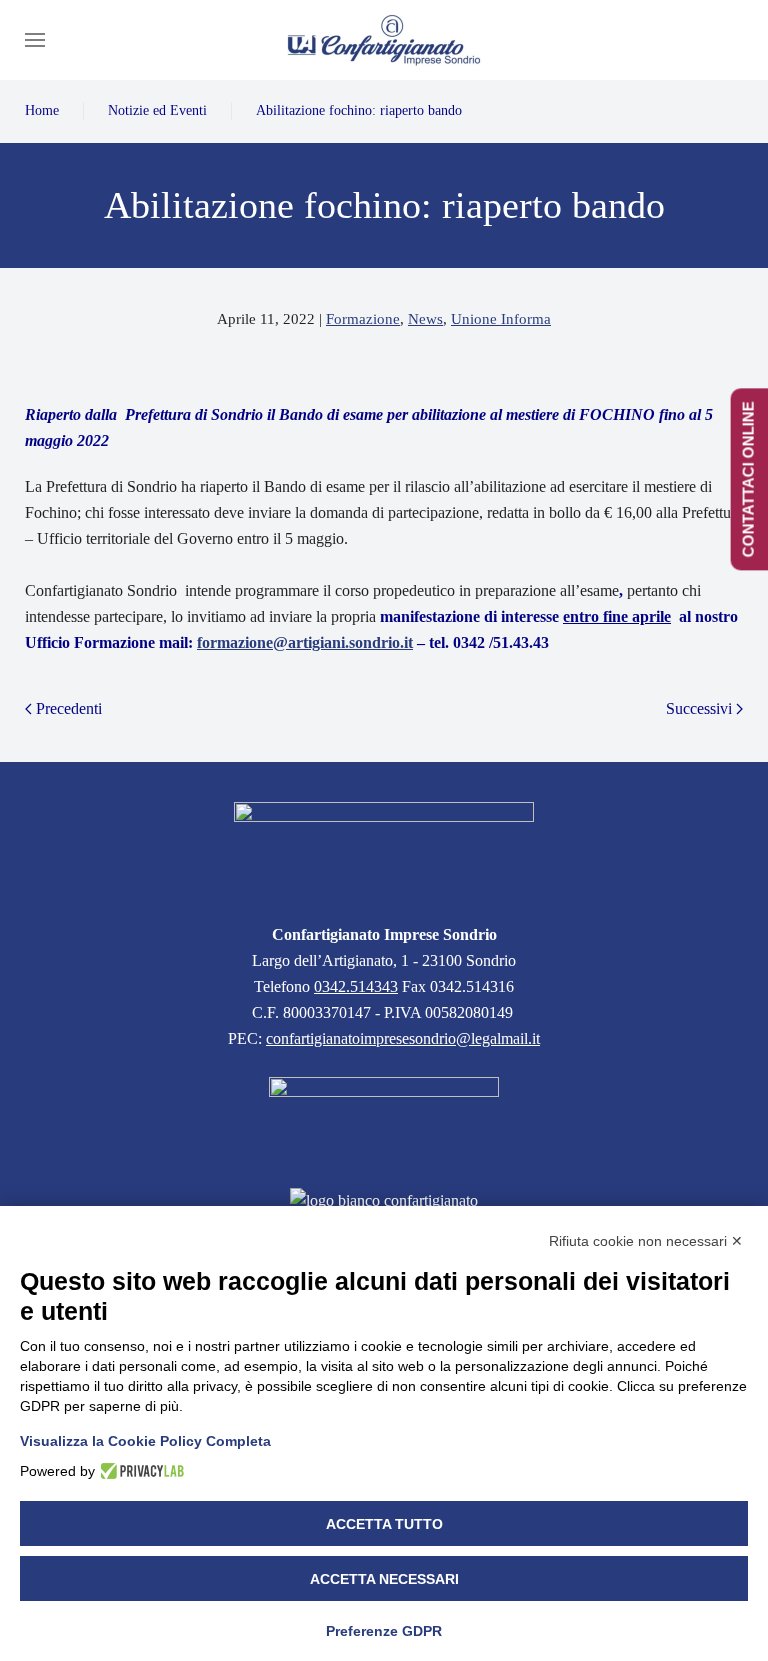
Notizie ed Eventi (157, 110)
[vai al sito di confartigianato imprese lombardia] (384, 1119)
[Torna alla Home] (384, 40)
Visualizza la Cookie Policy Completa (145, 1441)
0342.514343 (356, 986)
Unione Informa (501, 319)
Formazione (363, 319)
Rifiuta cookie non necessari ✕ (646, 1241)
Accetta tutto (384, 1524)
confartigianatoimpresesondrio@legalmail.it (403, 1038)
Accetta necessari (384, 1579)
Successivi (699, 708)
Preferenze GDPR (384, 1631)
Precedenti (69, 708)
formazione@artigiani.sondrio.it (305, 642)
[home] (384, 849)
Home (42, 110)
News (425, 319)
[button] (35, 40)
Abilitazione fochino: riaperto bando (359, 110)
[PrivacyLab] (139, 1471)
